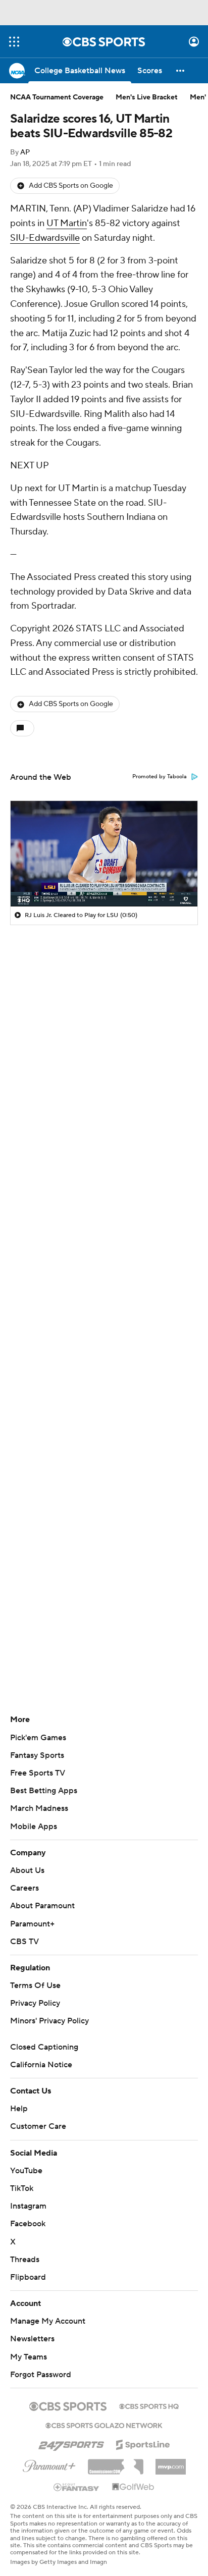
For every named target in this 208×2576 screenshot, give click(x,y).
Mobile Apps (34, 1827)
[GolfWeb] (133, 2487)
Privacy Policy (35, 2003)
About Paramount (42, 1906)
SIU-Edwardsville (45, 238)
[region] (104, 853)
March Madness (39, 1808)
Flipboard (28, 2277)
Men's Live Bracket (147, 97)
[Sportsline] (143, 2443)
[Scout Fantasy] (77, 2487)
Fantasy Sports (37, 1755)
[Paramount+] (49, 2464)
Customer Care (38, 2126)
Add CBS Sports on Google (71, 186)
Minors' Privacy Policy (49, 2021)
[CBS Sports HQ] (149, 2405)
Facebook (28, 2224)
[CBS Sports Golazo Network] (104, 2425)
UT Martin (67, 223)
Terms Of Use (35, 1985)
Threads (25, 2260)
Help (19, 2109)
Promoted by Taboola (160, 777)
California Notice (41, 2065)
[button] (14, 42)
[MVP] (171, 2463)
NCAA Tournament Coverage (57, 97)
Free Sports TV (38, 1773)
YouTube (26, 2171)
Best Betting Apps (44, 1791)
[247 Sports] (71, 2443)
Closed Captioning (44, 2047)
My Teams (29, 2357)
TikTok (22, 2188)
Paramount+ (32, 1924)
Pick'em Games (38, 1738)
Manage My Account (48, 2321)
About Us (27, 1870)
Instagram (28, 2206)
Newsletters (32, 2339)
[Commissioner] (116, 2463)
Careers (24, 1888)
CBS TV (24, 1942)
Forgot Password (41, 2375)
